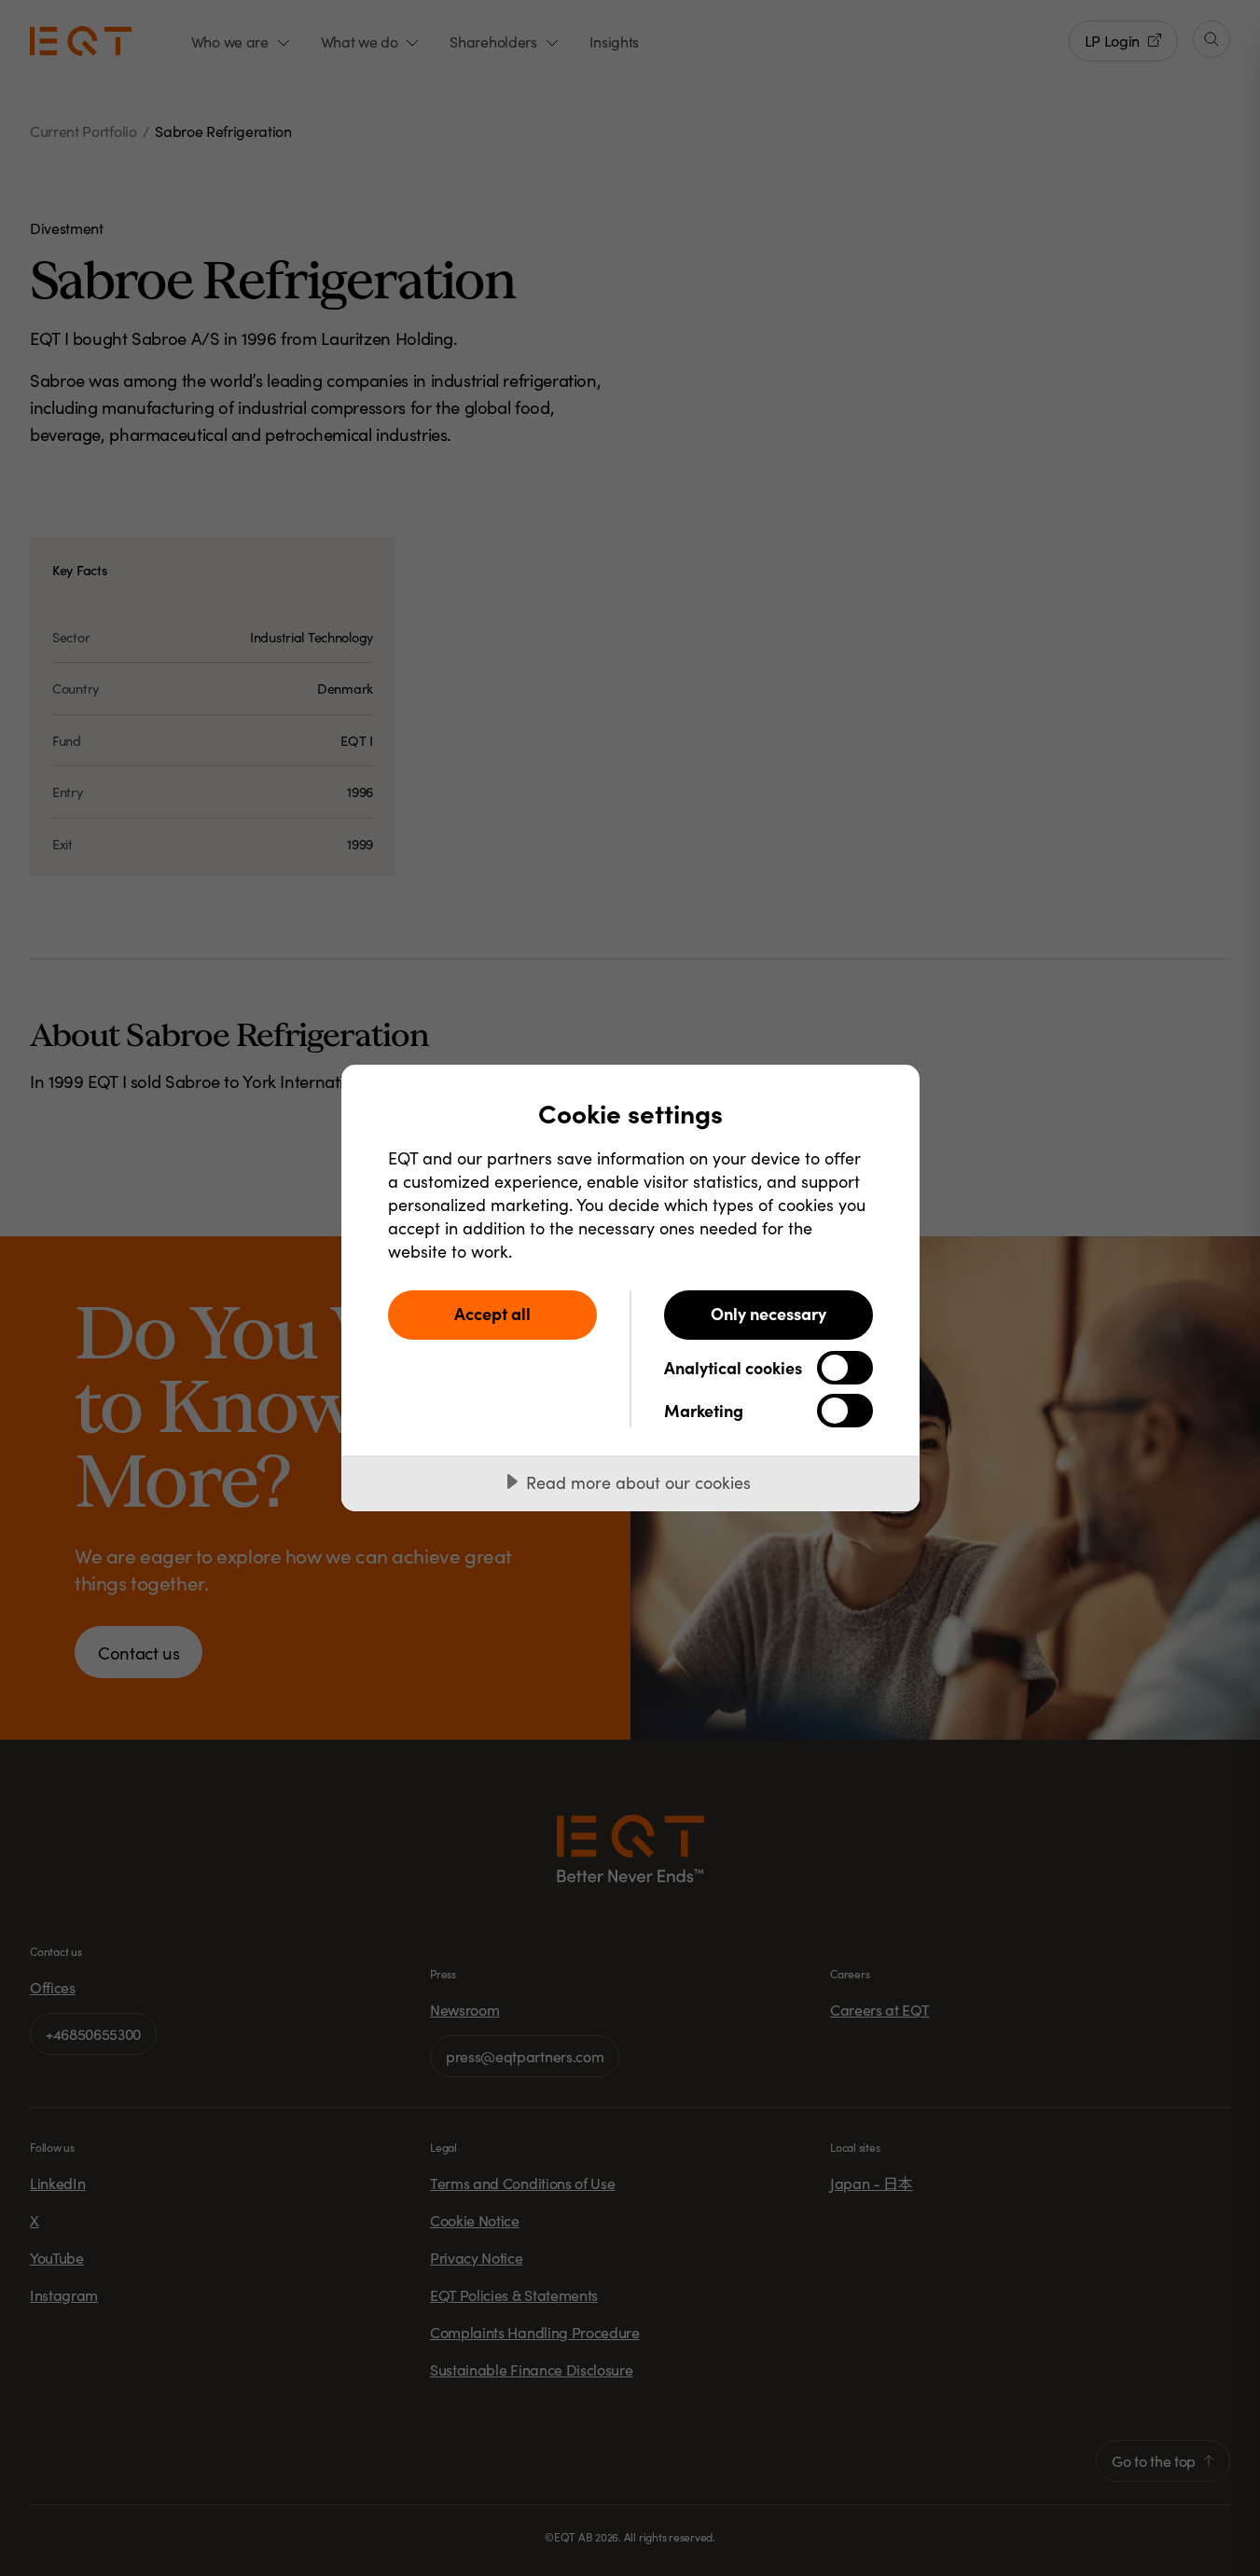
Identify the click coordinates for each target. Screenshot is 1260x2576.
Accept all (492, 1313)
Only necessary (768, 1313)
